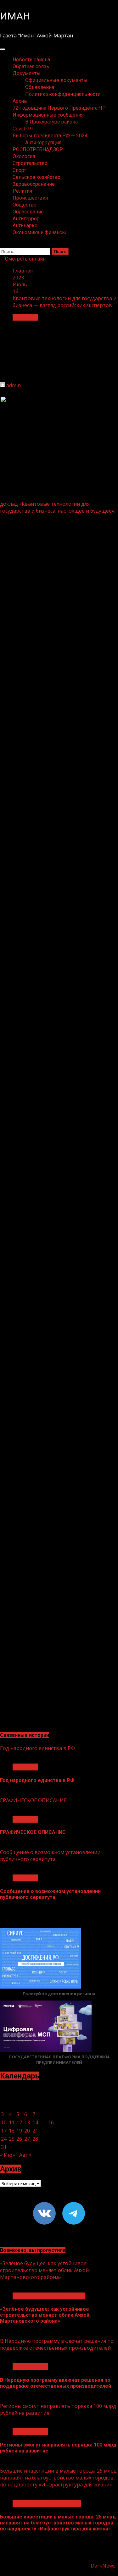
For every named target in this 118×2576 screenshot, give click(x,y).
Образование (28, 212)
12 (19, 2122)
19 (19, 2131)
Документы (27, 73)
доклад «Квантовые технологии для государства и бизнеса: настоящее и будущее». (58, 507)
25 (12, 2139)
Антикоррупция (43, 143)
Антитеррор (26, 219)
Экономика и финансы (39, 232)
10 (4, 2122)
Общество (25, 205)
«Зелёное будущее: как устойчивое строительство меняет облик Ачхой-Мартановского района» (45, 2270)
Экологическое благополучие (49, 2296)
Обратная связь (31, 66)
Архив (20, 101)
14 (35, 2122)
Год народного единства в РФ (37, 1748)
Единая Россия (30, 2367)
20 (27, 2131)
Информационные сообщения (48, 115)
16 (51, 2122)
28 (35, 2139)
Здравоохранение (34, 184)
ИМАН (15, 16)
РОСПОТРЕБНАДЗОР (38, 149)
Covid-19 (23, 129)
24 (4, 2139)
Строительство (30, 163)
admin (14, 385)
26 (19, 2139)
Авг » (25, 2155)
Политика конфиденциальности (63, 94)
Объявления (40, 87)
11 (12, 2122)
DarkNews (103, 2566)
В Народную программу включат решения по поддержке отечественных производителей (57, 2344)
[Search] (2, 244)
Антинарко (25, 226)
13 (27, 2122)
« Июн (8, 2155)
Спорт (19, 170)
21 (35, 2131)
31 (4, 2147)
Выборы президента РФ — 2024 (50, 136)
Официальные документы (56, 80)
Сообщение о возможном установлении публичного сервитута (50, 1856)
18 (12, 2131)
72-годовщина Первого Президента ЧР (59, 108)
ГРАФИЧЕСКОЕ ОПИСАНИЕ (33, 1800)
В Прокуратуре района (51, 122)
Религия (22, 191)
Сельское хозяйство (37, 177)
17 (4, 2131)
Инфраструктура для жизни (47, 2503)
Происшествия (30, 198)
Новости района (31, 60)
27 (27, 2139)
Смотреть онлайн (25, 259)
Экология (24, 156)
